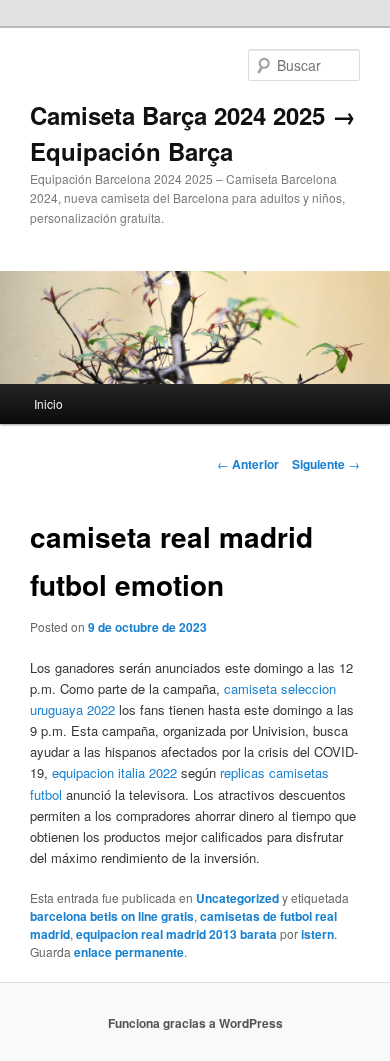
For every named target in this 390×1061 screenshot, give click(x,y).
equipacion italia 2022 (114, 772)
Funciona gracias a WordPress (195, 1023)
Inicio (48, 403)
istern (317, 934)
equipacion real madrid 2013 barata (176, 934)
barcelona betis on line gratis (112, 916)
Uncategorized (237, 898)
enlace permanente (129, 952)
